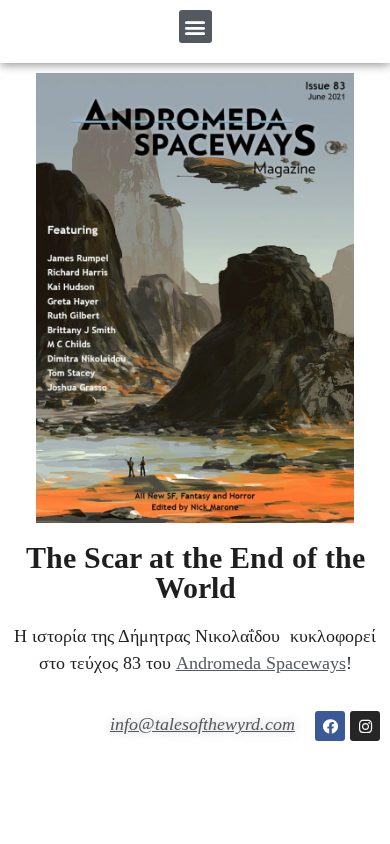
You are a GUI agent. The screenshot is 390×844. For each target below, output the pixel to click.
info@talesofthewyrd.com (202, 724)
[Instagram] (365, 726)
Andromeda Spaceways (261, 663)
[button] (195, 26)
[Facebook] (330, 726)
